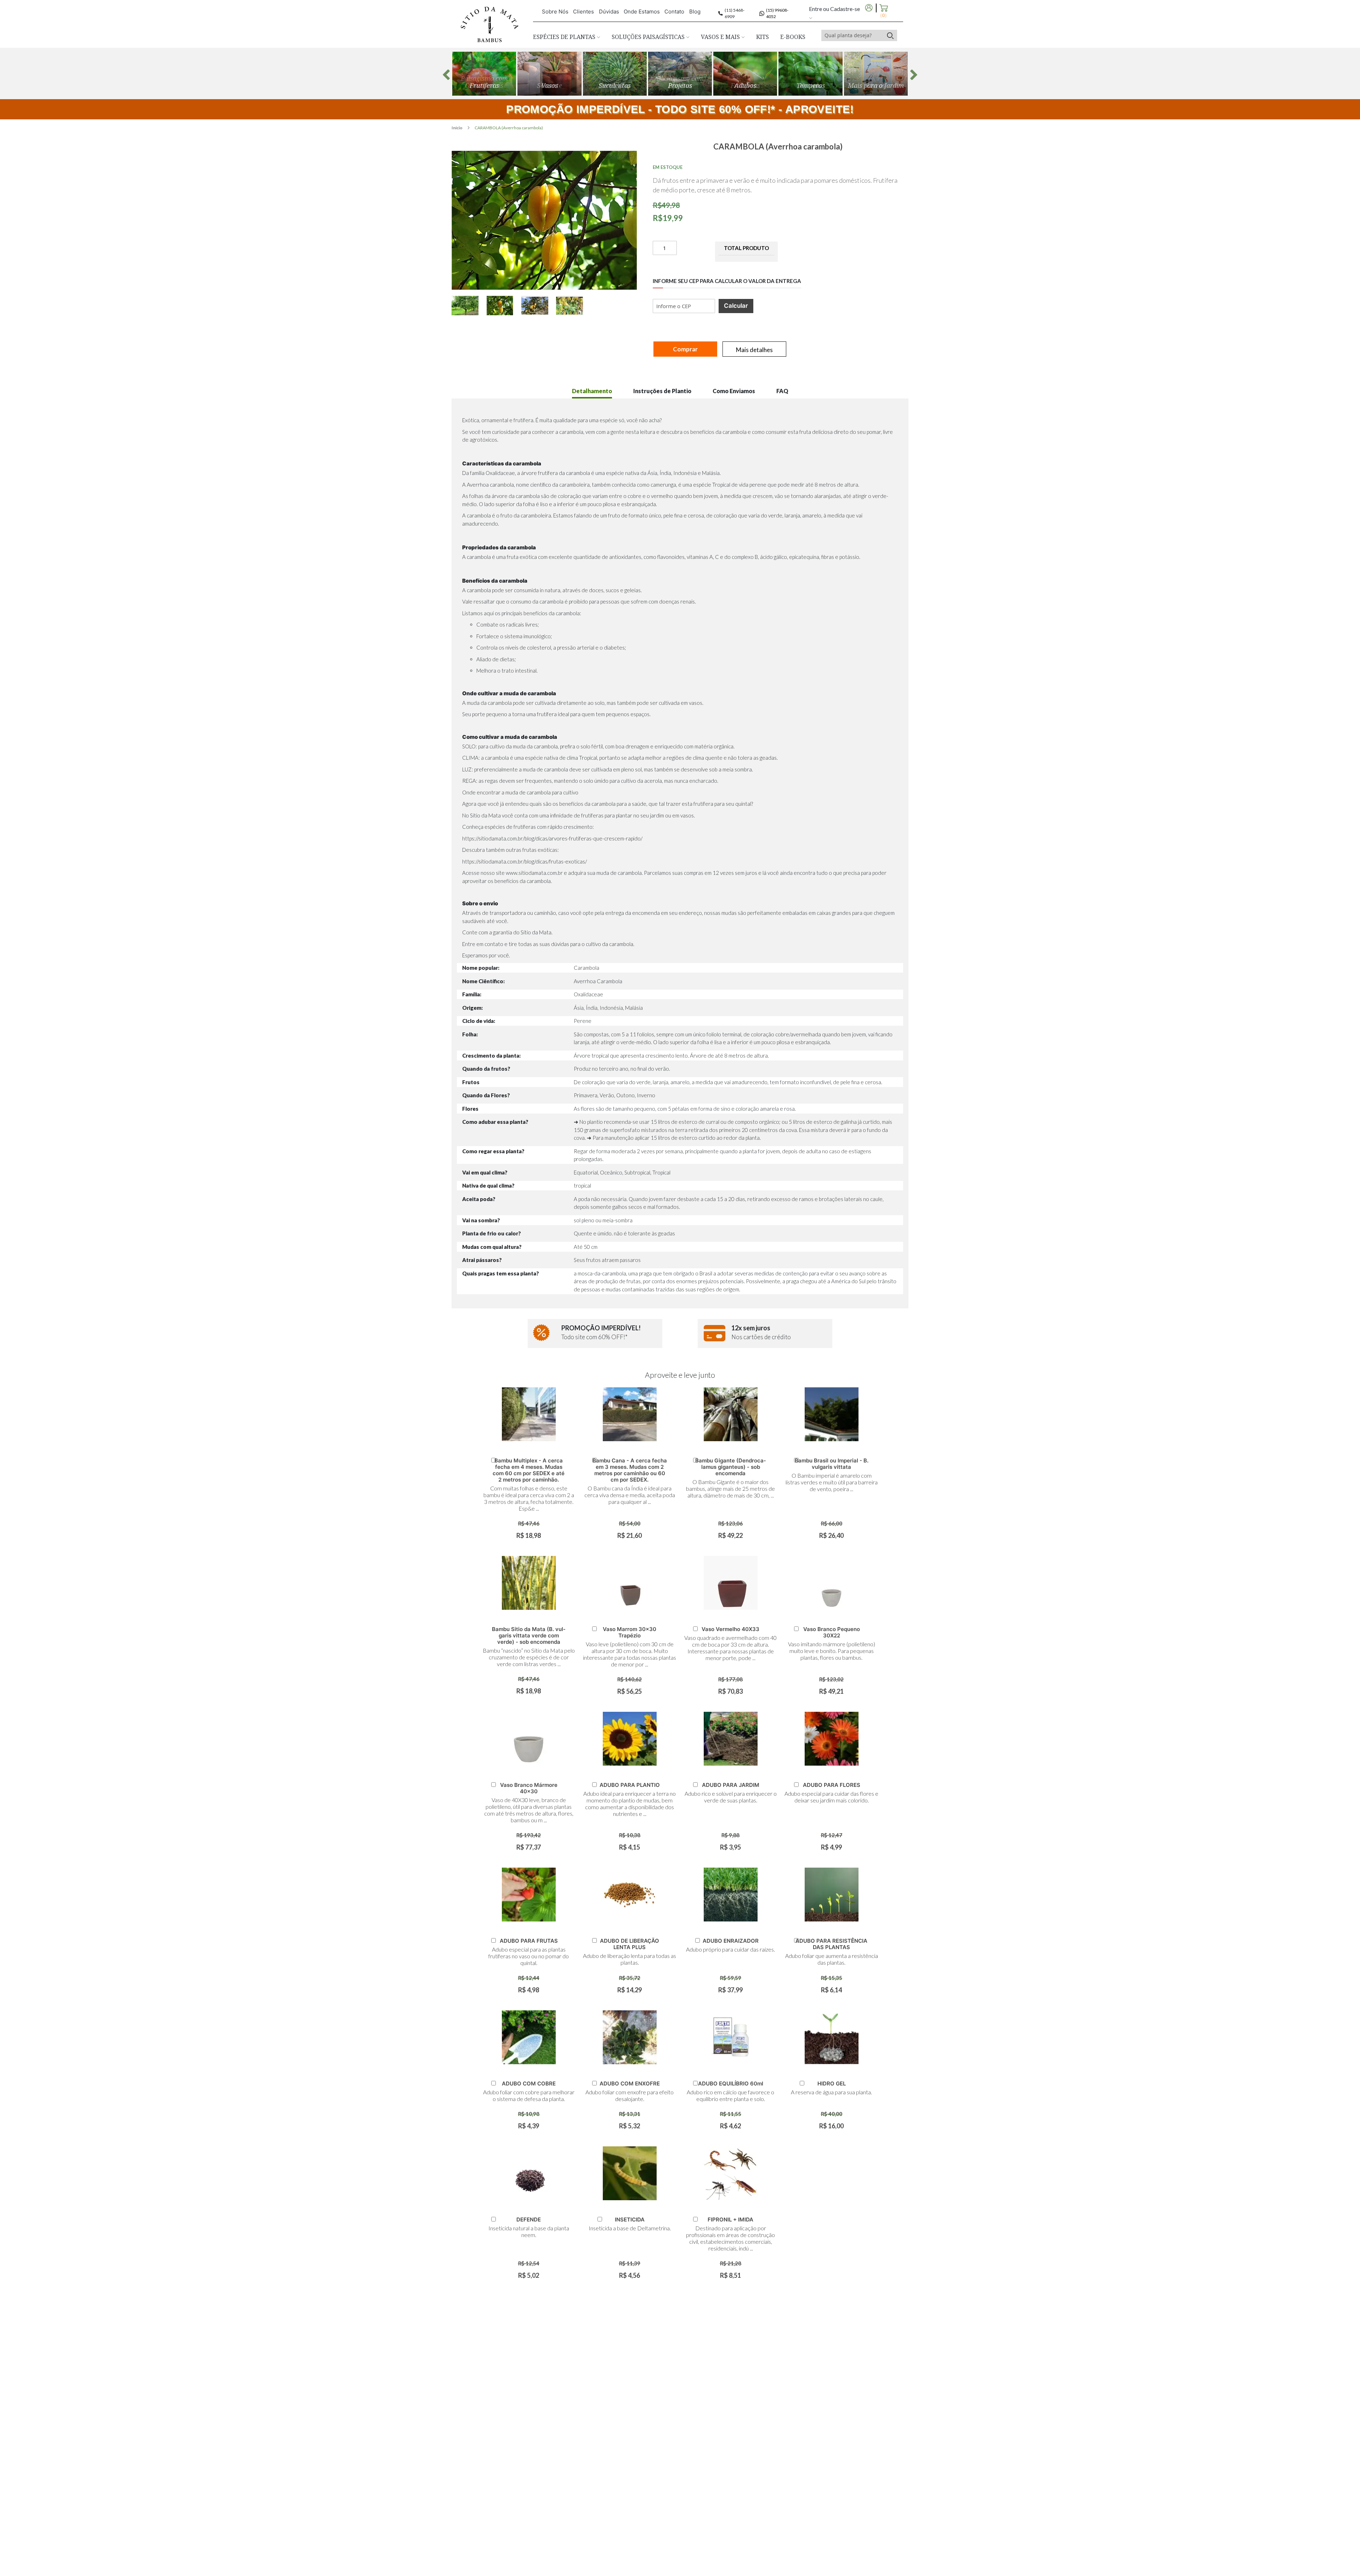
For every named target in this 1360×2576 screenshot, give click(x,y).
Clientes (583, 12)
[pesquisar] (890, 35)
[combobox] (852, 35)
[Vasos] (549, 74)
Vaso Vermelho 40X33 (730, 1629)
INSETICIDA (630, 2220)
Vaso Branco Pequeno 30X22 (832, 1632)
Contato (674, 12)
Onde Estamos (642, 12)
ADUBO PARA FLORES (832, 1785)
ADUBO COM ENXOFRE (630, 2084)
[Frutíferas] (484, 74)
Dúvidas (609, 12)
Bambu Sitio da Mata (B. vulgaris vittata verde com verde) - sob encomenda (529, 1635)
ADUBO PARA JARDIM (731, 1785)
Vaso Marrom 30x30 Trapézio (630, 1632)
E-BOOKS (793, 37)
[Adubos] (745, 74)
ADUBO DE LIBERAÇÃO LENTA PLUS (630, 1944)
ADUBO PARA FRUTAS (529, 1941)
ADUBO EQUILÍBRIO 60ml (731, 2084)
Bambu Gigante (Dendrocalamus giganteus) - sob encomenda (730, 1467)
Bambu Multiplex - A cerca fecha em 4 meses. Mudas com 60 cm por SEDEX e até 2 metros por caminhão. (529, 1470)
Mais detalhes (754, 350)
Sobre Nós (555, 12)
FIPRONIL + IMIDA (730, 2220)
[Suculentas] (615, 74)
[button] (469, 305)
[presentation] (446, 75)
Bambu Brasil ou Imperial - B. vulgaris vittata (832, 1464)
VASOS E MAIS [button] (721, 37)
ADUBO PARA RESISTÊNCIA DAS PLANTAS (831, 1944)
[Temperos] (810, 74)
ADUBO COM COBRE (529, 2084)
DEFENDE (529, 2220)
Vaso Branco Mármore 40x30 (529, 1788)
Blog (695, 12)
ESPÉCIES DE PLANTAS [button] (565, 37)
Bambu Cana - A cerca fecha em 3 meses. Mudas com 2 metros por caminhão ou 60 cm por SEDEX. (630, 1470)
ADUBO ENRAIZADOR (731, 1941)
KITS (763, 37)
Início (457, 128)
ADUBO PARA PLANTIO (630, 1785)
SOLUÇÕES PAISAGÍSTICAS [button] (649, 37)
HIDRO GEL (832, 2084)
